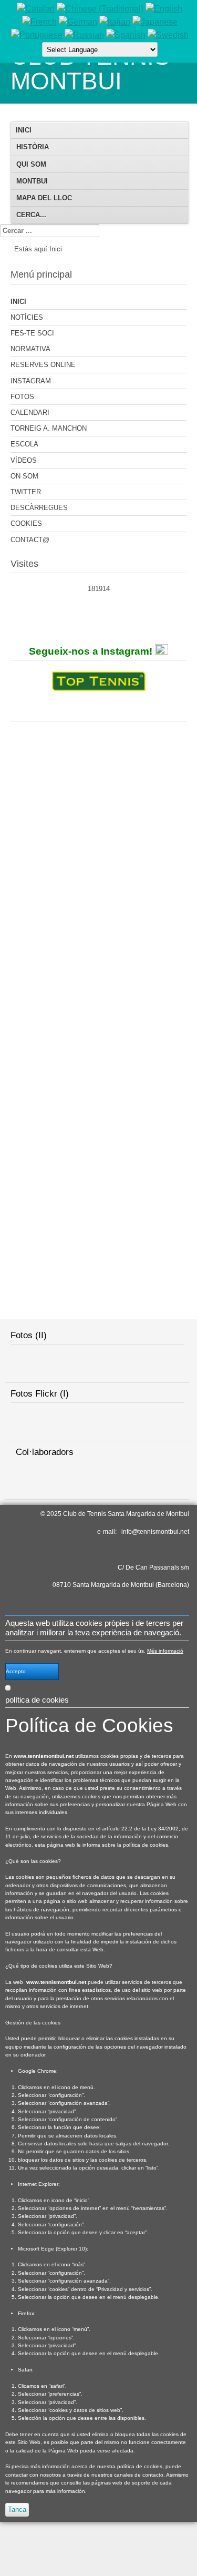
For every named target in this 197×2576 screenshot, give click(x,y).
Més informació (165, 1651)
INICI (24, 130)
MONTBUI (32, 181)
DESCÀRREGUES (39, 508)
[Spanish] (126, 35)
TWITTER (26, 492)
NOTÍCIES (27, 317)
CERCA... (31, 215)
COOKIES (26, 523)
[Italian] (115, 22)
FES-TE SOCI (32, 333)
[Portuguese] (37, 35)
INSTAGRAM (31, 381)
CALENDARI (30, 413)
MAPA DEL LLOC (44, 198)
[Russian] (84, 35)
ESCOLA (24, 444)
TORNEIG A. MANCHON (49, 428)
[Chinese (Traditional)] (100, 9)
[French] (39, 22)
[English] (164, 9)
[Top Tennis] (99, 683)
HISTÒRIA (33, 147)
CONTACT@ (30, 540)
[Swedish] (168, 35)
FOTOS (22, 397)
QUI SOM (31, 164)
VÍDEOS (24, 460)
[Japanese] (155, 22)
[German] (78, 22)
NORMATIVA (30, 349)
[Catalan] (36, 9)
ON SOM (24, 476)
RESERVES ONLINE (43, 365)
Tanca (17, 2509)
